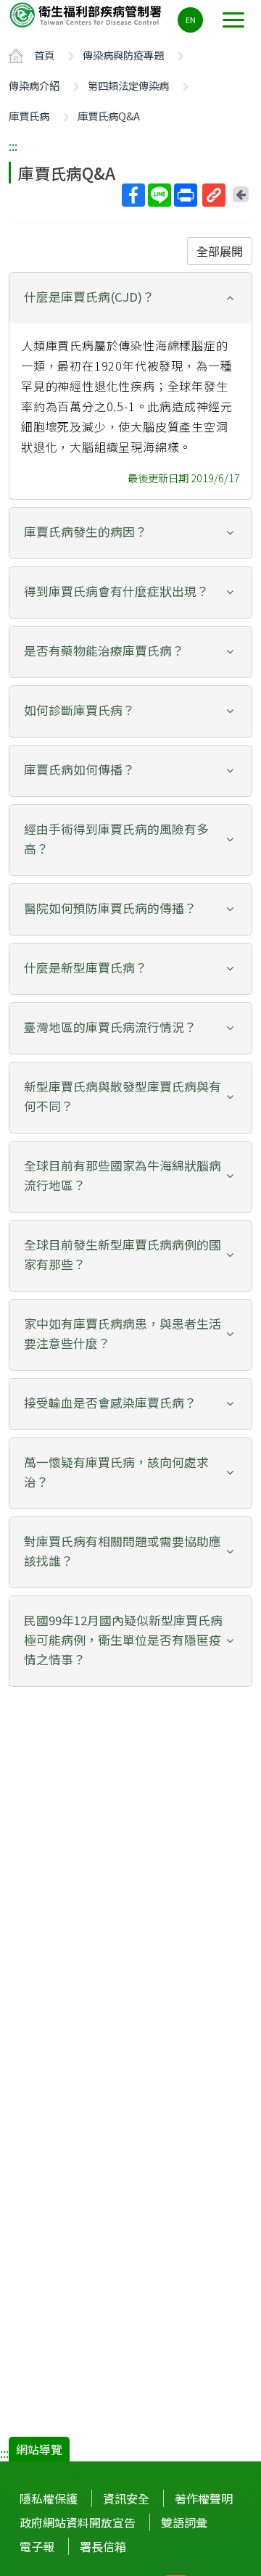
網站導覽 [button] (39, 2449)
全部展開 (220, 251)
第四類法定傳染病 (128, 85)
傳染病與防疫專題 (123, 55)
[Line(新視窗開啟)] (159, 195)
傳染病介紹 (34, 85)
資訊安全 (126, 2498)
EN (191, 20)
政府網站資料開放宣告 (78, 2522)
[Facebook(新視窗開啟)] (133, 195)
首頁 (44, 55)
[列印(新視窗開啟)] (186, 195)
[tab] (130, 298)
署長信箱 (103, 2546)
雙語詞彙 (184, 2522)
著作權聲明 (204, 2498)
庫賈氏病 (29, 116)
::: (13, 146)
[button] (130, 297)
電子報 (37, 2546)
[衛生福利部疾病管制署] (87, 14)
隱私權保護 (49, 2498)
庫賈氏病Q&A (109, 116)
